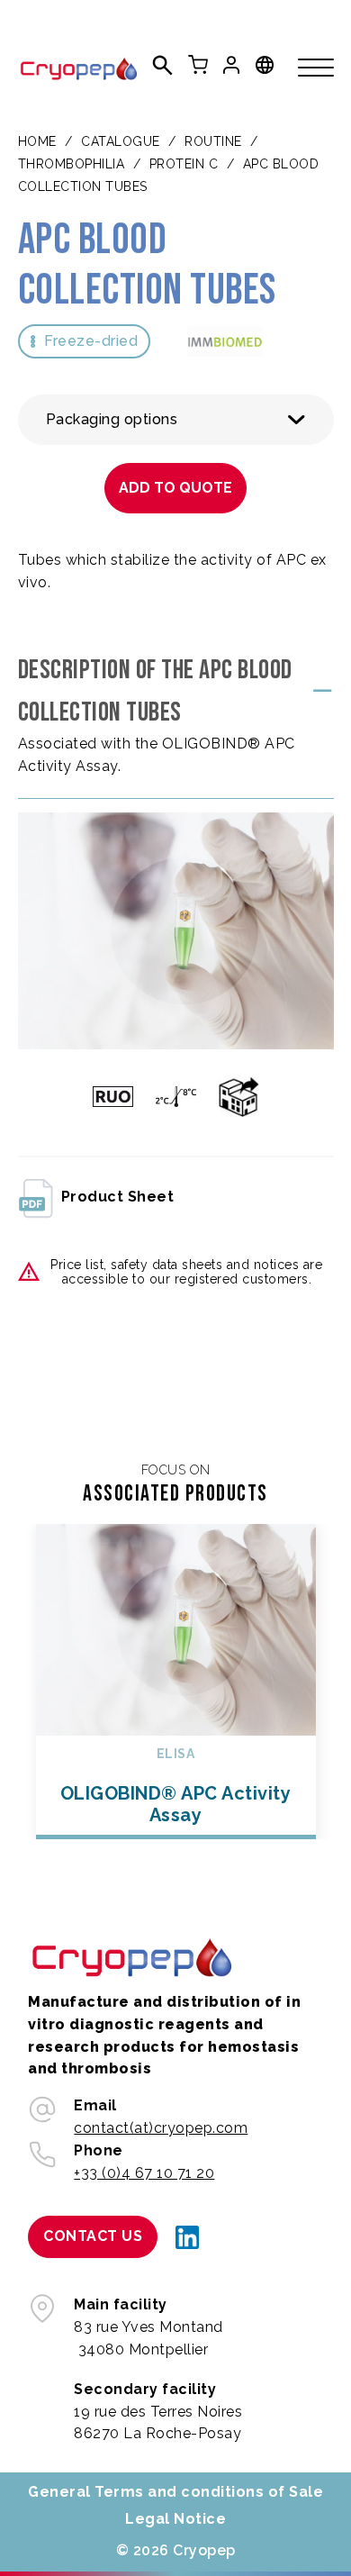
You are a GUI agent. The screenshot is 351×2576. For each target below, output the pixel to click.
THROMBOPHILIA (72, 164)
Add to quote (175, 488)
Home (37, 141)
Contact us (93, 2236)
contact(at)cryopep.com (161, 2128)
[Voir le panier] (198, 65)
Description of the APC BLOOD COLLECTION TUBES (155, 691)
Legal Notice (175, 2519)
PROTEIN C (184, 164)
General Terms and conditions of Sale (175, 2492)
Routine (213, 141)
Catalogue (121, 141)
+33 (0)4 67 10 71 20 (144, 2173)
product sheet (118, 1197)
